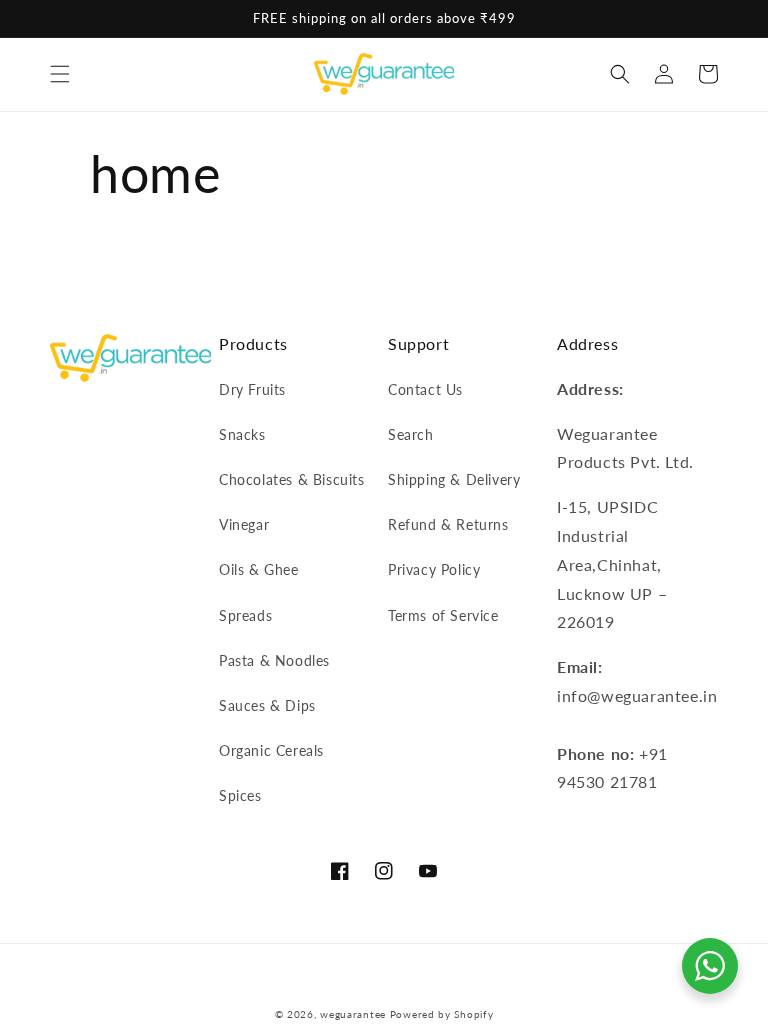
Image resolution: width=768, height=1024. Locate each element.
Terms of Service (443, 615)
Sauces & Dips (267, 705)
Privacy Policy (434, 569)
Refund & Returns (448, 524)
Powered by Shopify (442, 1014)
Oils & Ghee (259, 569)
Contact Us (425, 389)
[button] (60, 74)
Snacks (242, 434)
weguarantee (353, 1014)
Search (411, 434)
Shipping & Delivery (454, 479)
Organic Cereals (271, 750)
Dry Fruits (252, 389)
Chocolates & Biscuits (292, 479)
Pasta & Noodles (274, 660)
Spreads (245, 615)
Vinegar (244, 524)
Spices (240, 795)
